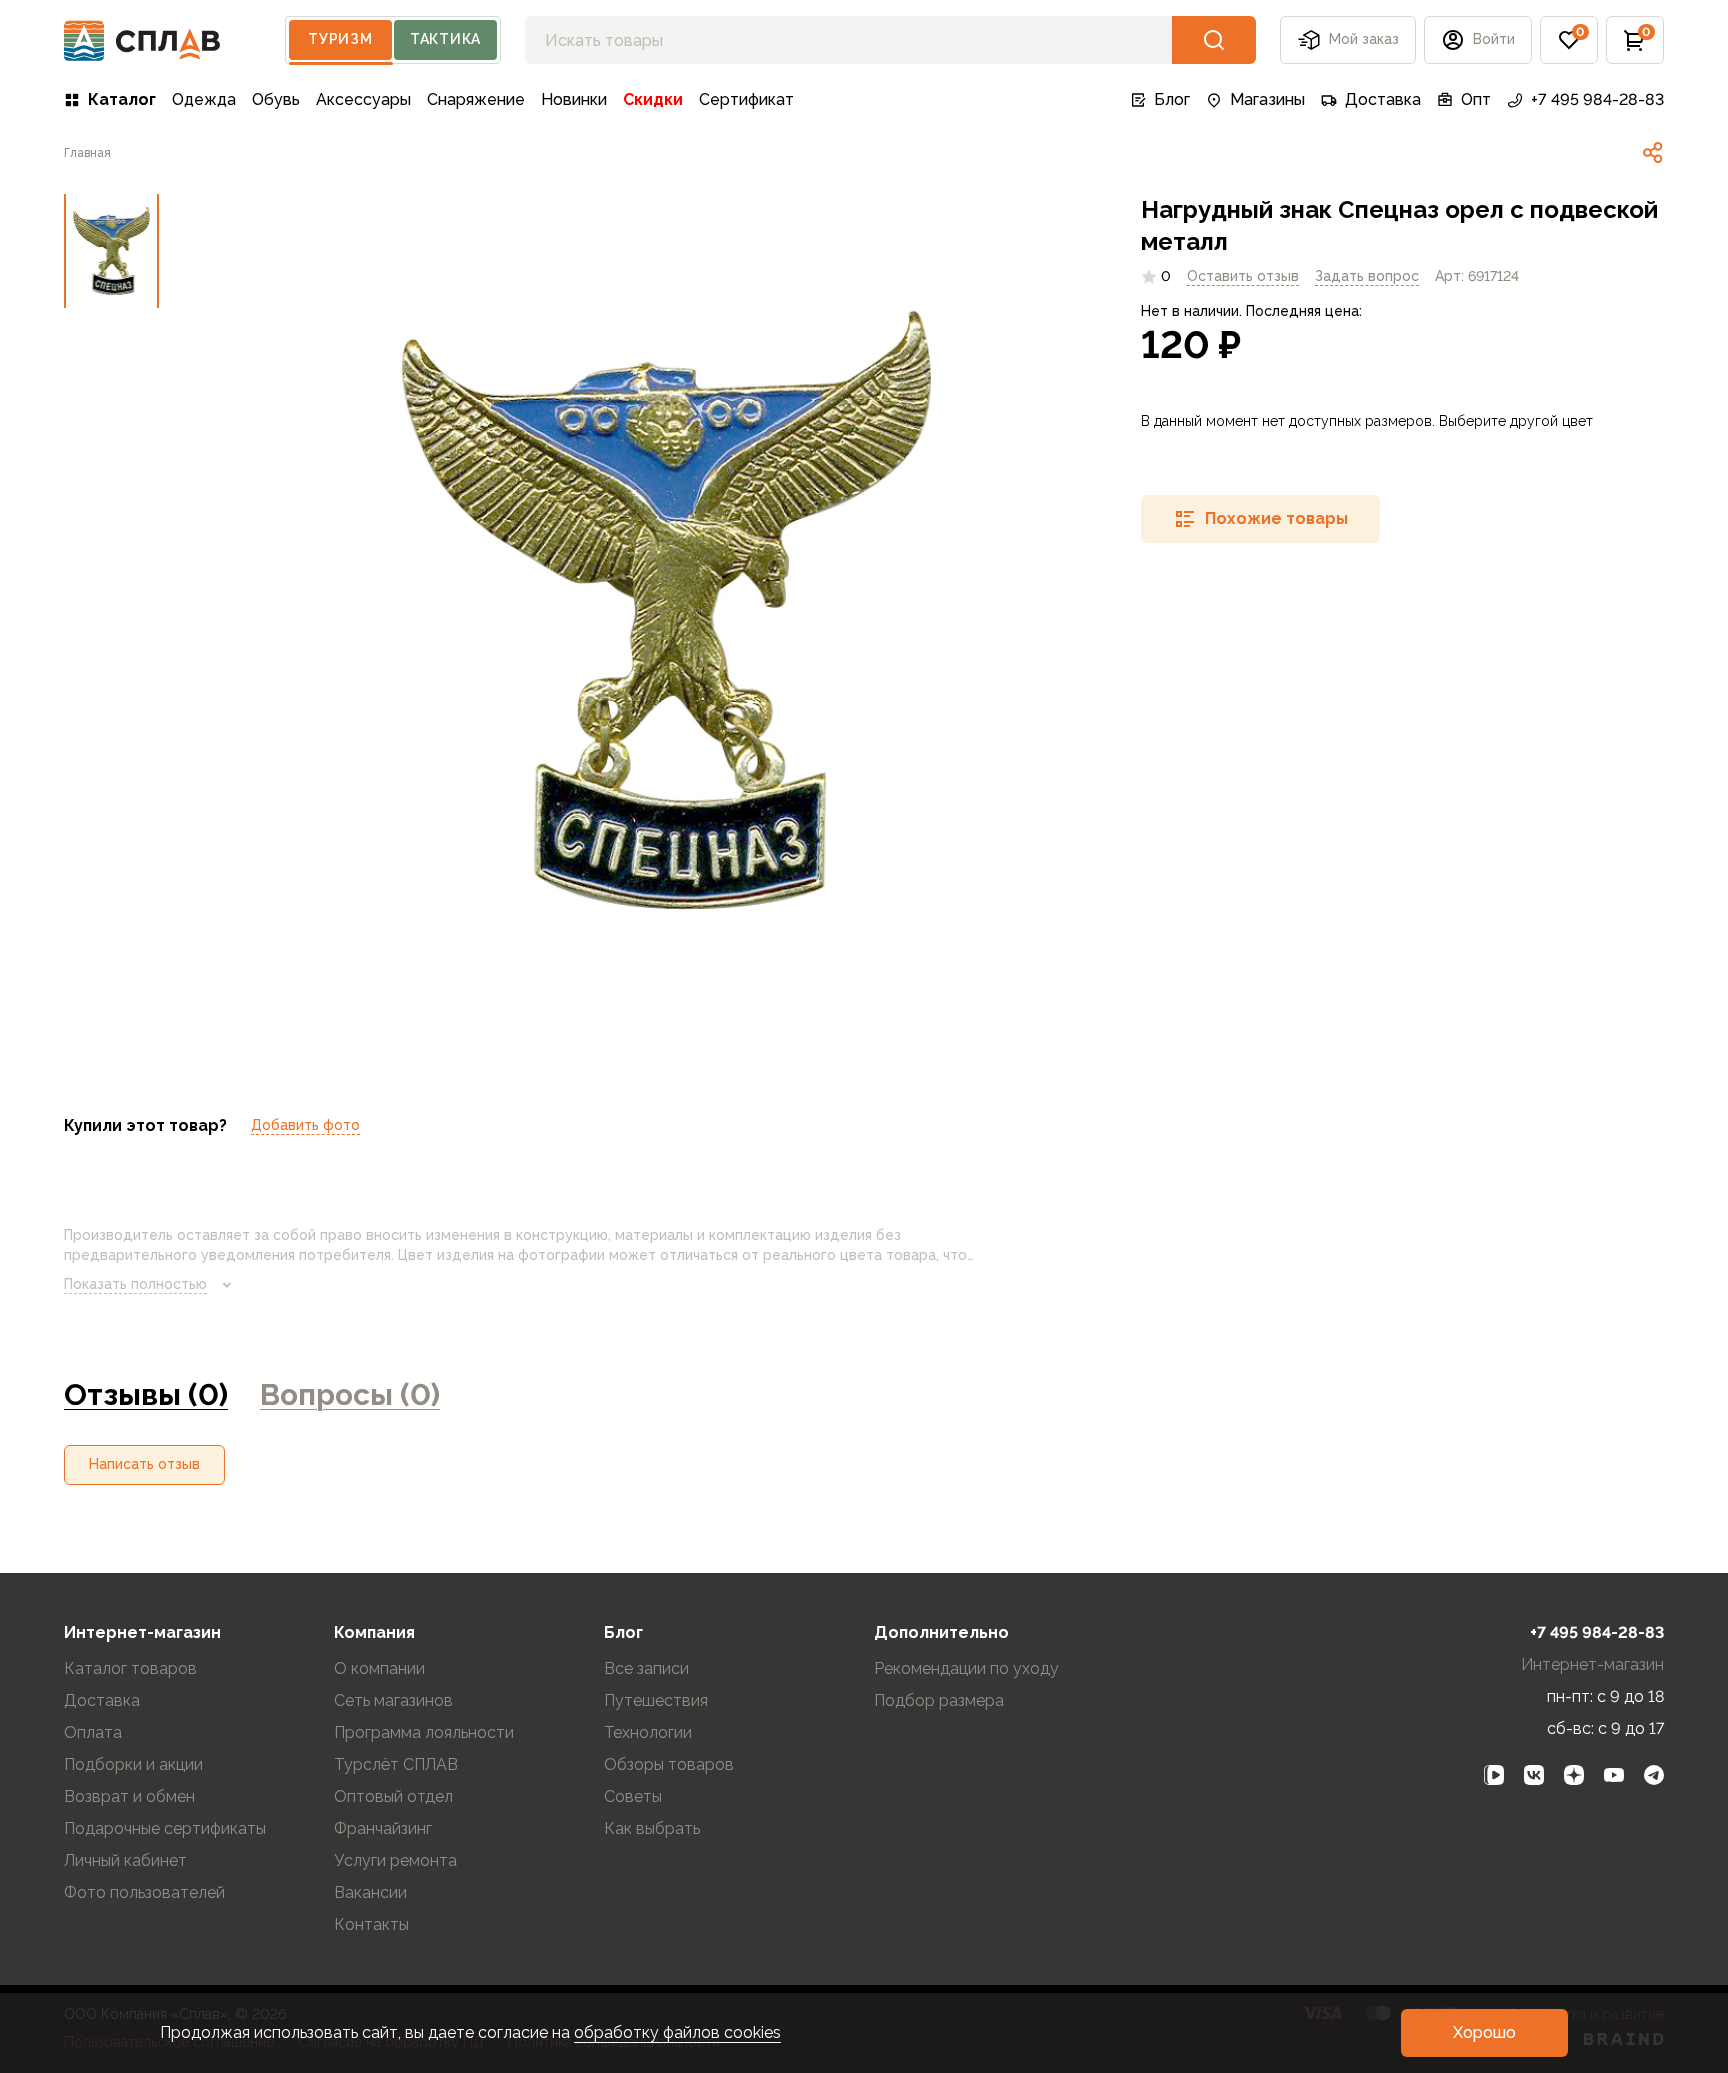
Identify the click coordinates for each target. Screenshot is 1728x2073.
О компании (379, 1668)
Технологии (648, 1732)
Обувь (276, 99)
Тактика (445, 39)
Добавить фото (305, 1125)
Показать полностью (135, 1284)
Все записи (646, 1668)
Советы (633, 1796)
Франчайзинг (383, 1828)
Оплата (93, 1732)
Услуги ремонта (395, 1860)
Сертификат (746, 99)
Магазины (1267, 99)
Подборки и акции (133, 1764)
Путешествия (656, 1700)
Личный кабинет (125, 1860)
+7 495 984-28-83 (1597, 99)
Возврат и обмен (129, 1796)
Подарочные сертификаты (165, 1828)
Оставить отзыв (1243, 276)
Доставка (1383, 99)
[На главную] (142, 40)
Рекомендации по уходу (966, 1668)
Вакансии (370, 1892)
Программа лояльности (424, 1732)
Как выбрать (652, 1828)
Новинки (574, 99)
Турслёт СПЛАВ (396, 1764)
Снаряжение (476, 99)
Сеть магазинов (393, 1700)
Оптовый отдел (393, 1796)
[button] (1569, 40)
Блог (1172, 99)
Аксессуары (363, 99)
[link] (1653, 153)
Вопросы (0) (350, 1394)
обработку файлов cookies (677, 2032)
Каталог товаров (130, 1668)
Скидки (653, 99)
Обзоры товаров (669, 1764)
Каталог (122, 99)
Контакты (371, 1924)
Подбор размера (939, 1700)
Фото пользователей (144, 1892)
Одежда (204, 99)
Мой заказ (1364, 39)
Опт (1476, 99)
